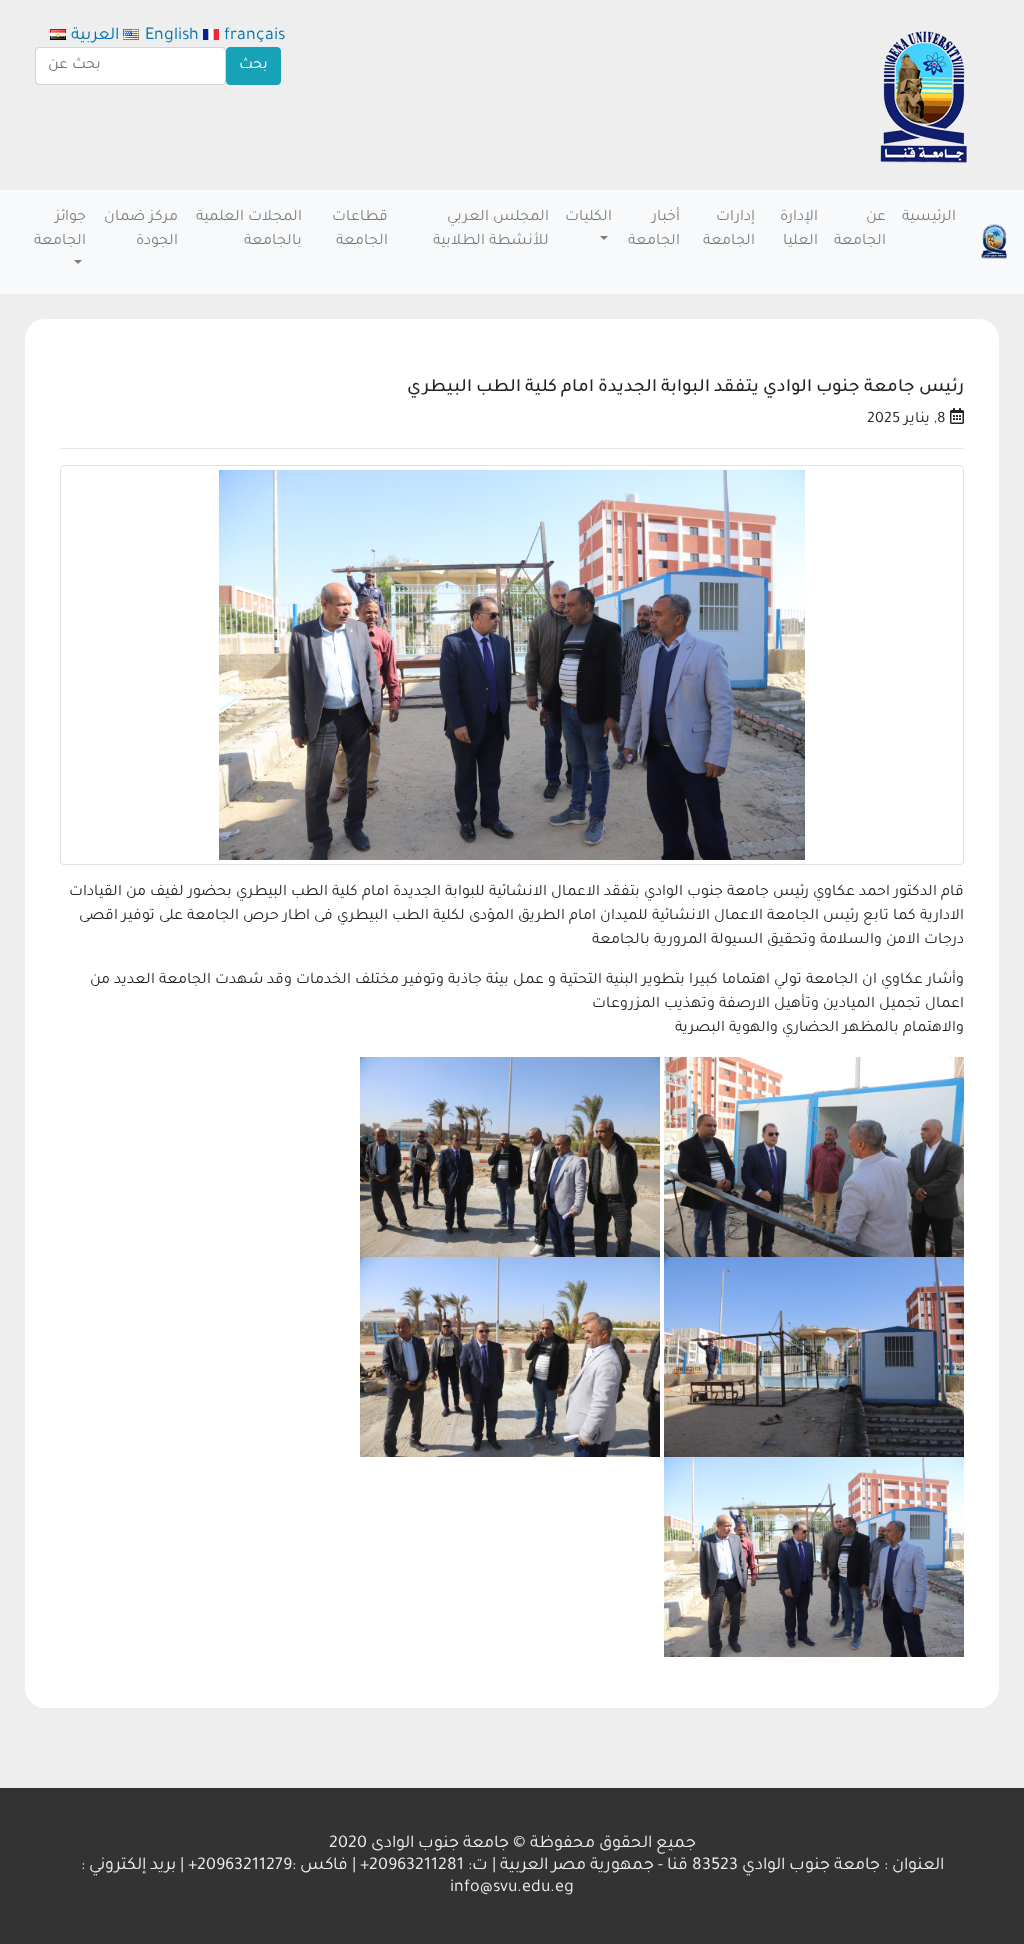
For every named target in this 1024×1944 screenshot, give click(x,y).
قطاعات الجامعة (360, 230)
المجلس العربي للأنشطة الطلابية (491, 230)
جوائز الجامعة (60, 230)
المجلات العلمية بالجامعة (249, 230)
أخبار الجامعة (654, 230)
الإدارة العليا (799, 230)
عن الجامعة (860, 230)
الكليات (588, 218)
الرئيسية (929, 218)
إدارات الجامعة (729, 230)
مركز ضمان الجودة (141, 230)
